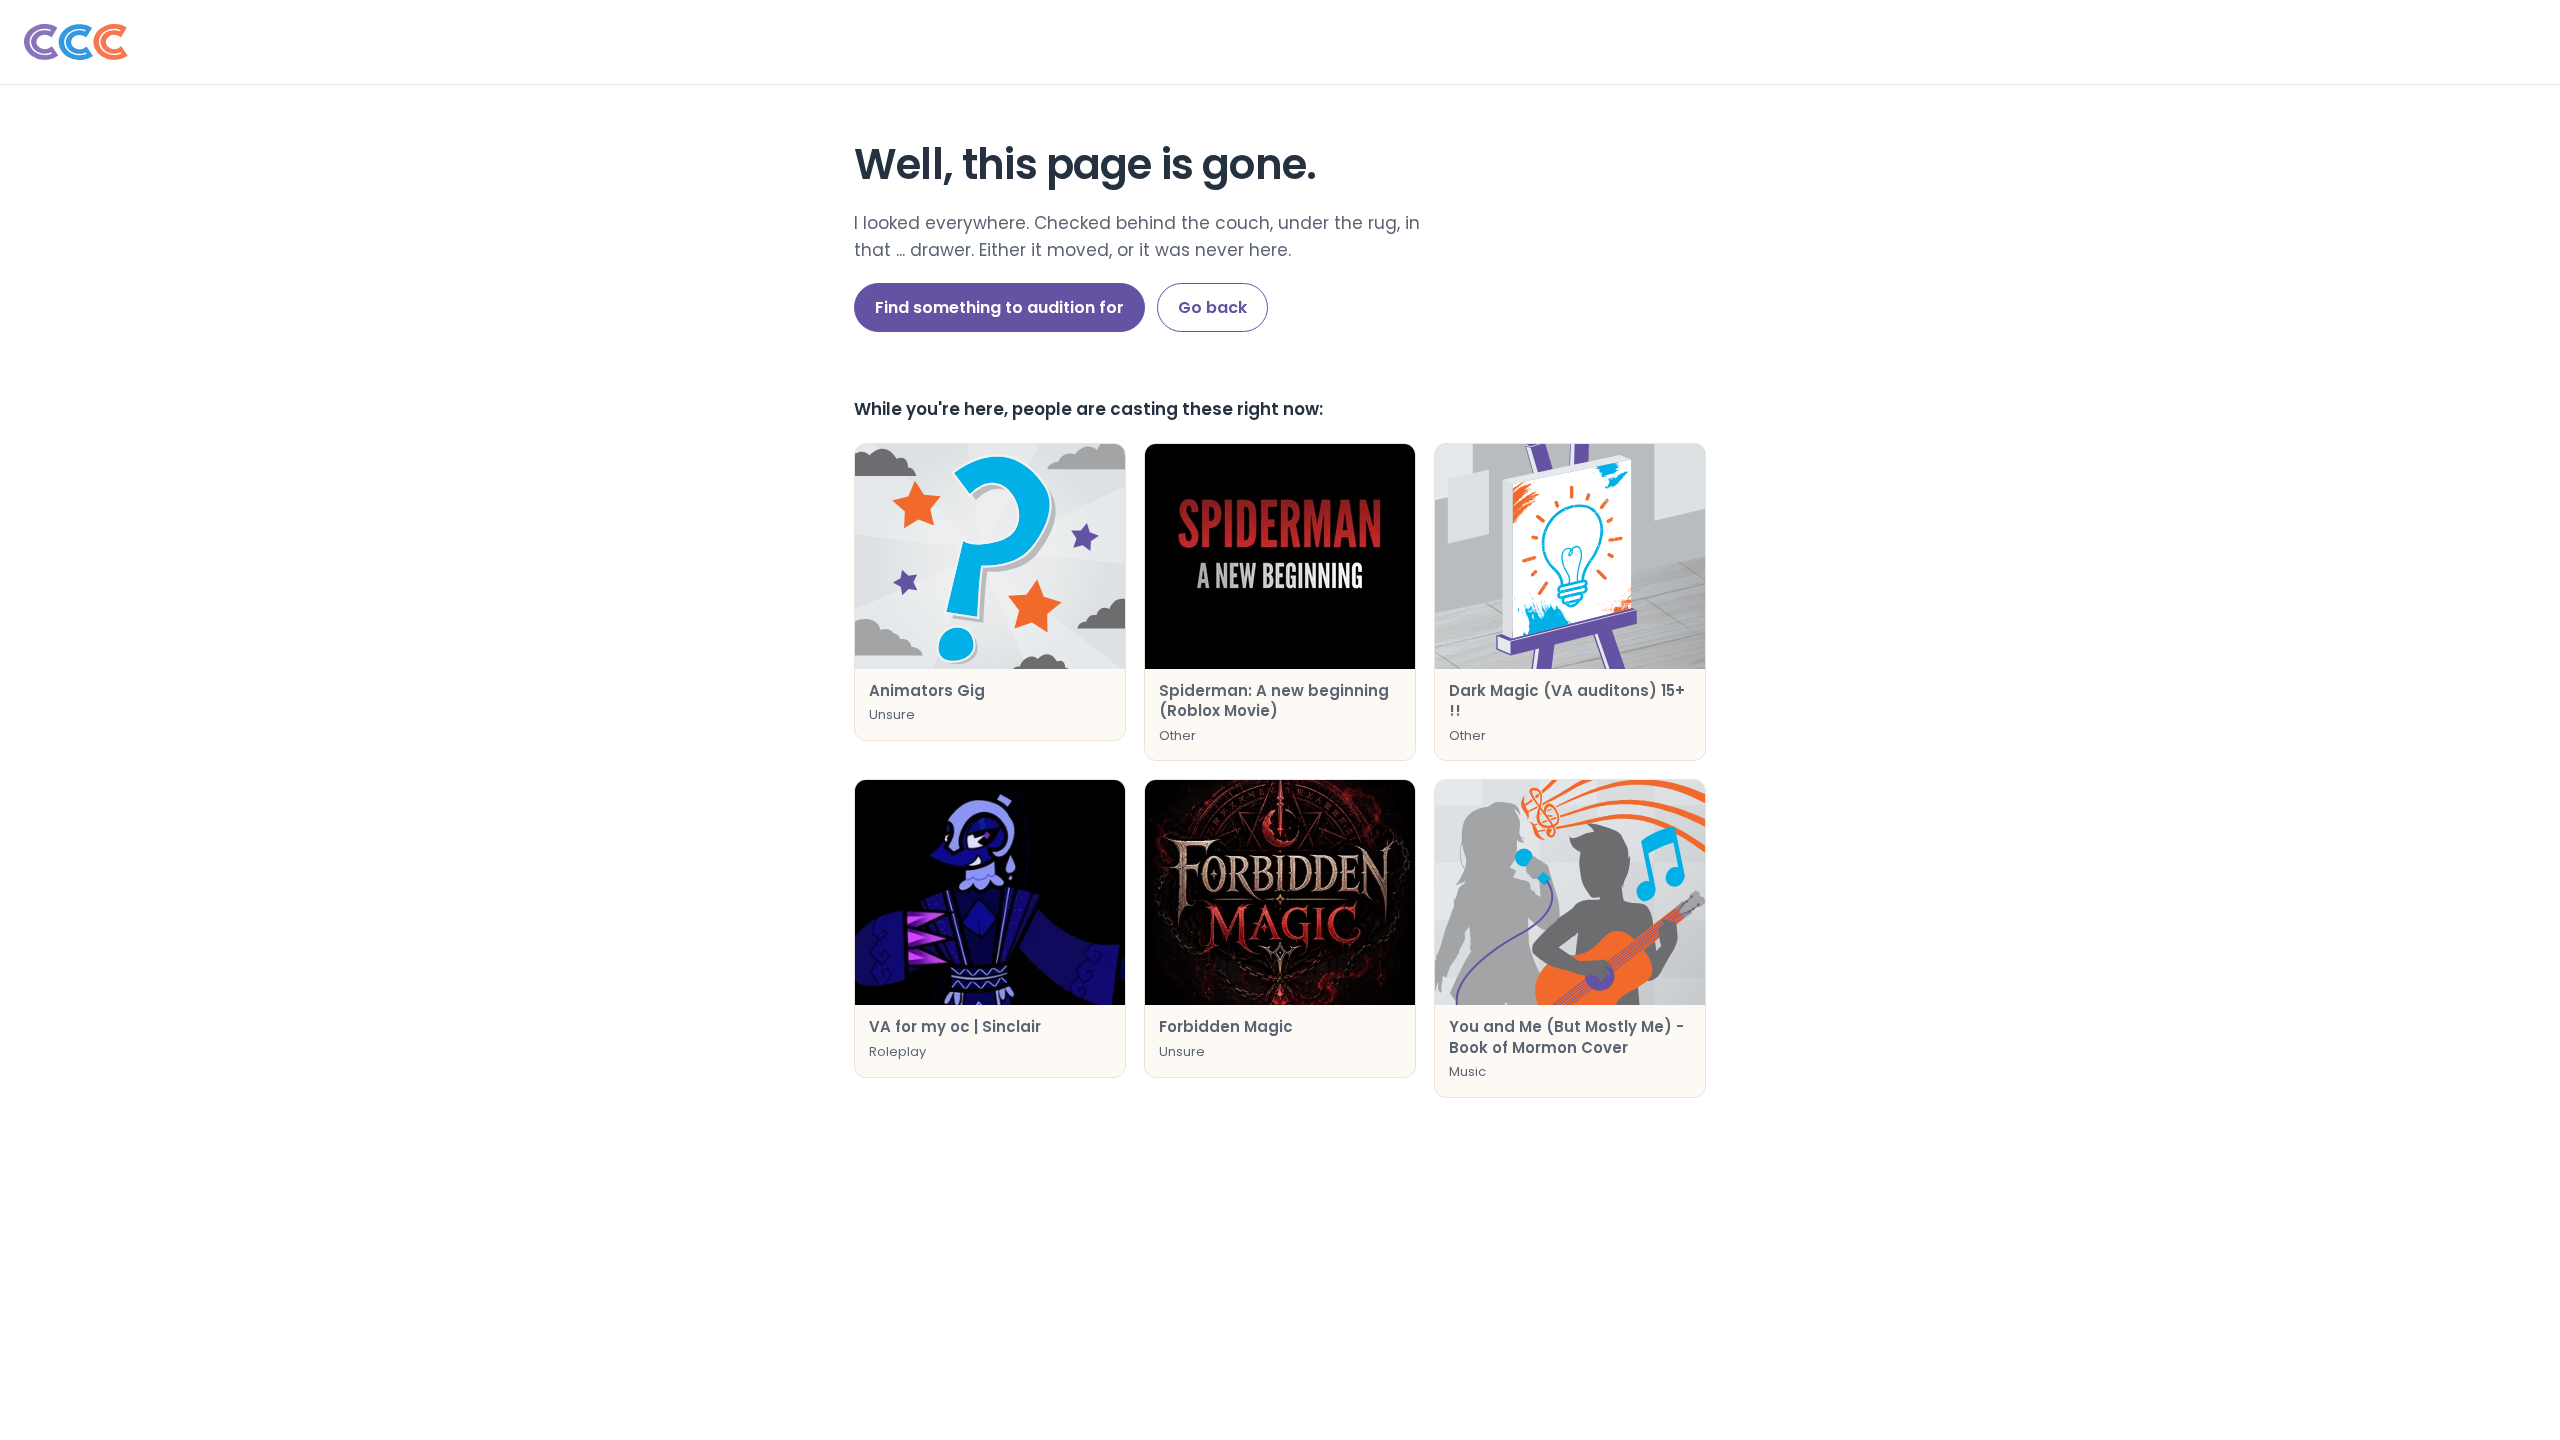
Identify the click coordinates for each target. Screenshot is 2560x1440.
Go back (1212, 307)
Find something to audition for (999, 307)
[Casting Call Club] (1280, 42)
